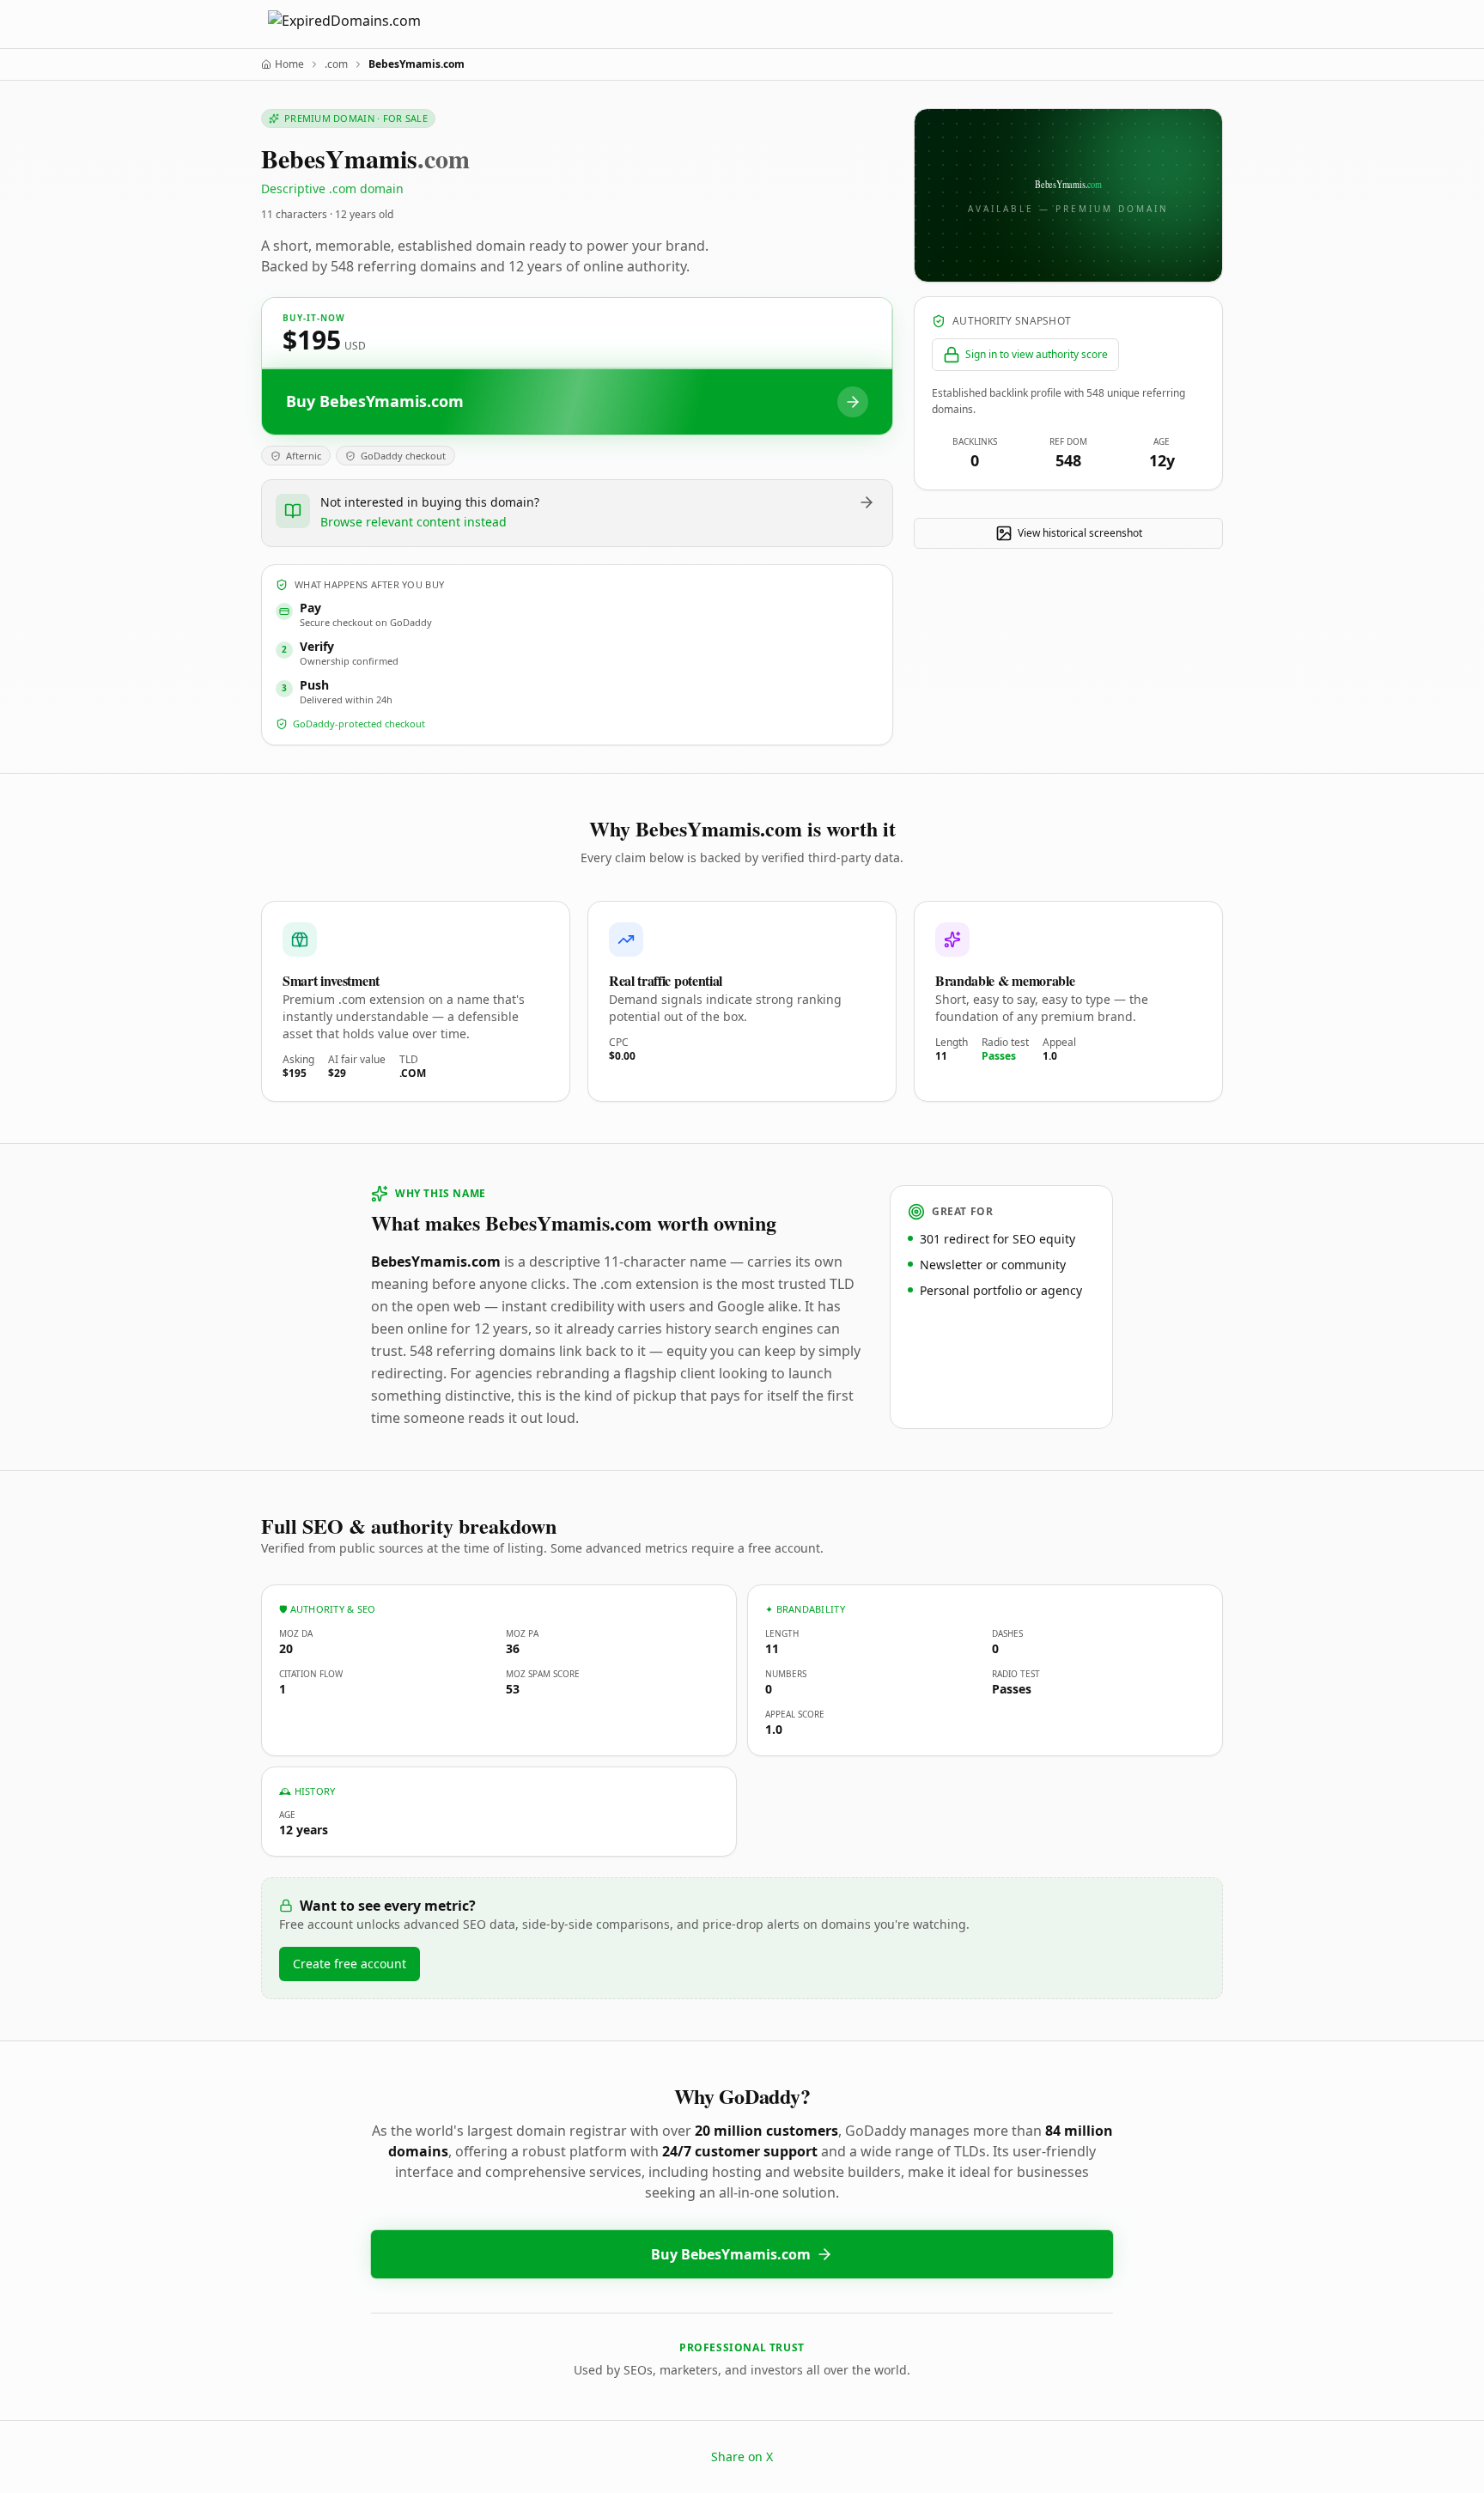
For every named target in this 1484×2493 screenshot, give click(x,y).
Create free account (350, 1964)
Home (289, 64)
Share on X (742, 2457)
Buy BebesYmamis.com (731, 2254)
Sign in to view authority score (1037, 354)
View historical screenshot (1080, 533)
